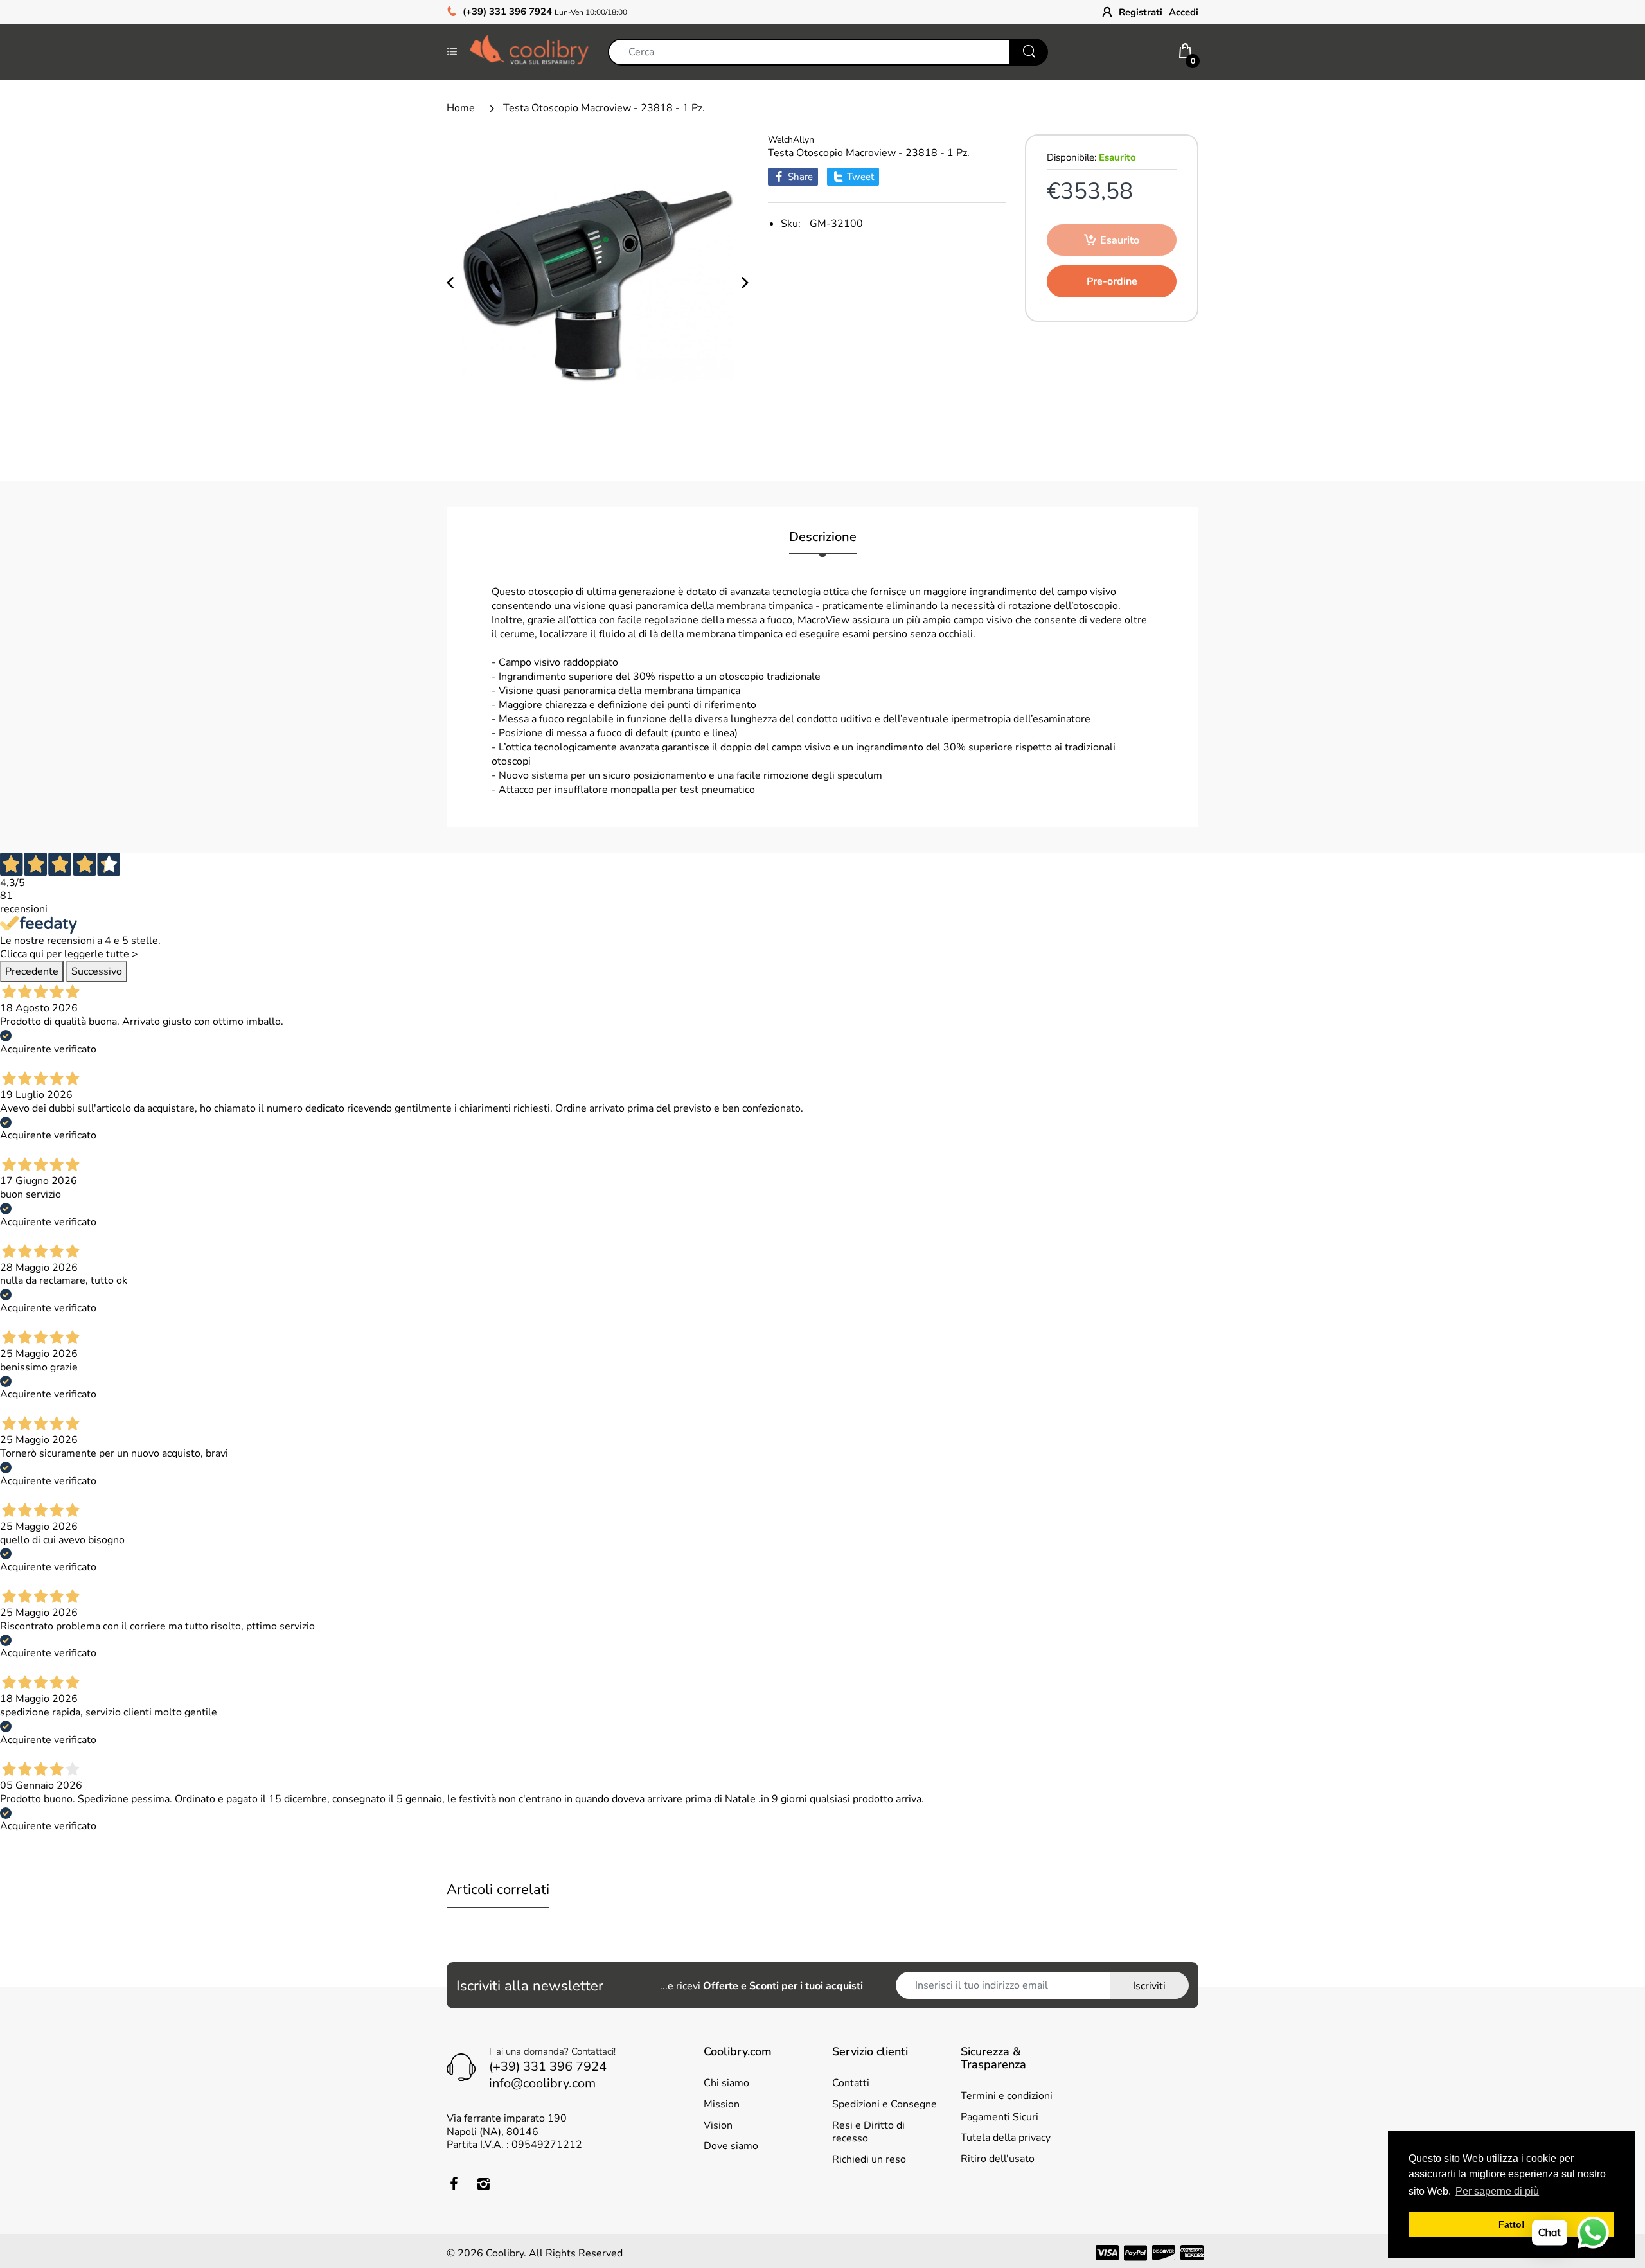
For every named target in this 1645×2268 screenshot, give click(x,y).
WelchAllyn (791, 140)
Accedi (1184, 12)
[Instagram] (483, 2184)
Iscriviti (1149, 1986)
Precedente (32, 971)
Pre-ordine (1112, 281)
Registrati (1141, 12)
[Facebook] (454, 2184)
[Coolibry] (529, 51)
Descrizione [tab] (823, 537)
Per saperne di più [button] (1497, 2191)
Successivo (97, 971)
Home (461, 108)
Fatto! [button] (1512, 2224)
